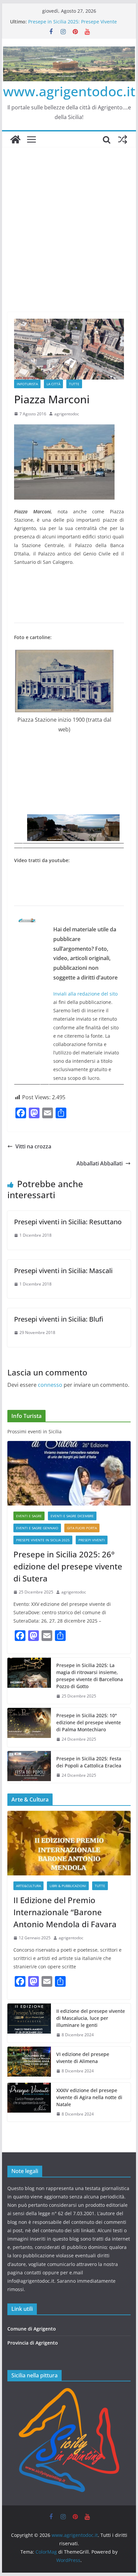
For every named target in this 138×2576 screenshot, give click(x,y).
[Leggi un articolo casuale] (123, 139)
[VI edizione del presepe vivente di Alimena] (29, 2063)
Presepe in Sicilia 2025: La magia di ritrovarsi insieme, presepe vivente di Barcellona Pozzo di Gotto (90, 1676)
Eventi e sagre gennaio (37, 1528)
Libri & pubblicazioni (68, 1886)
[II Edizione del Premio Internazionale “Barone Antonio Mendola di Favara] (69, 1843)
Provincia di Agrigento (33, 2343)
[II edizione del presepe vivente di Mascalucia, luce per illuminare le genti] (29, 2023)
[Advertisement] (69, 220)
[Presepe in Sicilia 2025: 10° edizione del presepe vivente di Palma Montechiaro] (29, 1727)
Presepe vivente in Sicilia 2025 (43, 1540)
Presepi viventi (92, 1540)
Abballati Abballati (99, 1163)
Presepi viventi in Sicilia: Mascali (63, 1271)
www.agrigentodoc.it (69, 91)
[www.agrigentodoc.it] (15, 139)
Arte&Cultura (28, 1886)
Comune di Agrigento (32, 2329)
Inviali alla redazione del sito (85, 994)
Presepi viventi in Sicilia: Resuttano (68, 1222)
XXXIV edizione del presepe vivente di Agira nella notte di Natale (89, 2097)
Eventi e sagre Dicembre (72, 1516)
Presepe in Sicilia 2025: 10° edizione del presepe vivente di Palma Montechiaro (89, 1722)
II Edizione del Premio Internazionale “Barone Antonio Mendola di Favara (65, 1912)
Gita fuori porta (82, 1528)
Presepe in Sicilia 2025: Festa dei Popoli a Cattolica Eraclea (89, 1762)
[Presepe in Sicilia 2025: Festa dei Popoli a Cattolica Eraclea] (29, 1767)
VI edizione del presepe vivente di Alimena (83, 2058)
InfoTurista (27, 384)
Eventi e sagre (29, 1516)
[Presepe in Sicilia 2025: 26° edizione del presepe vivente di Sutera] (69, 1473)
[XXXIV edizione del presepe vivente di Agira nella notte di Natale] (29, 2102)
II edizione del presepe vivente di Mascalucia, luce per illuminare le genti (91, 2018)
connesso (50, 1385)
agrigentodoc (67, 414)
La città (53, 384)
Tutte (74, 384)
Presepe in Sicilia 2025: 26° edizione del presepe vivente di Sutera (68, 1566)
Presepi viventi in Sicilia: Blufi (59, 1319)
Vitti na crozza (33, 1146)
